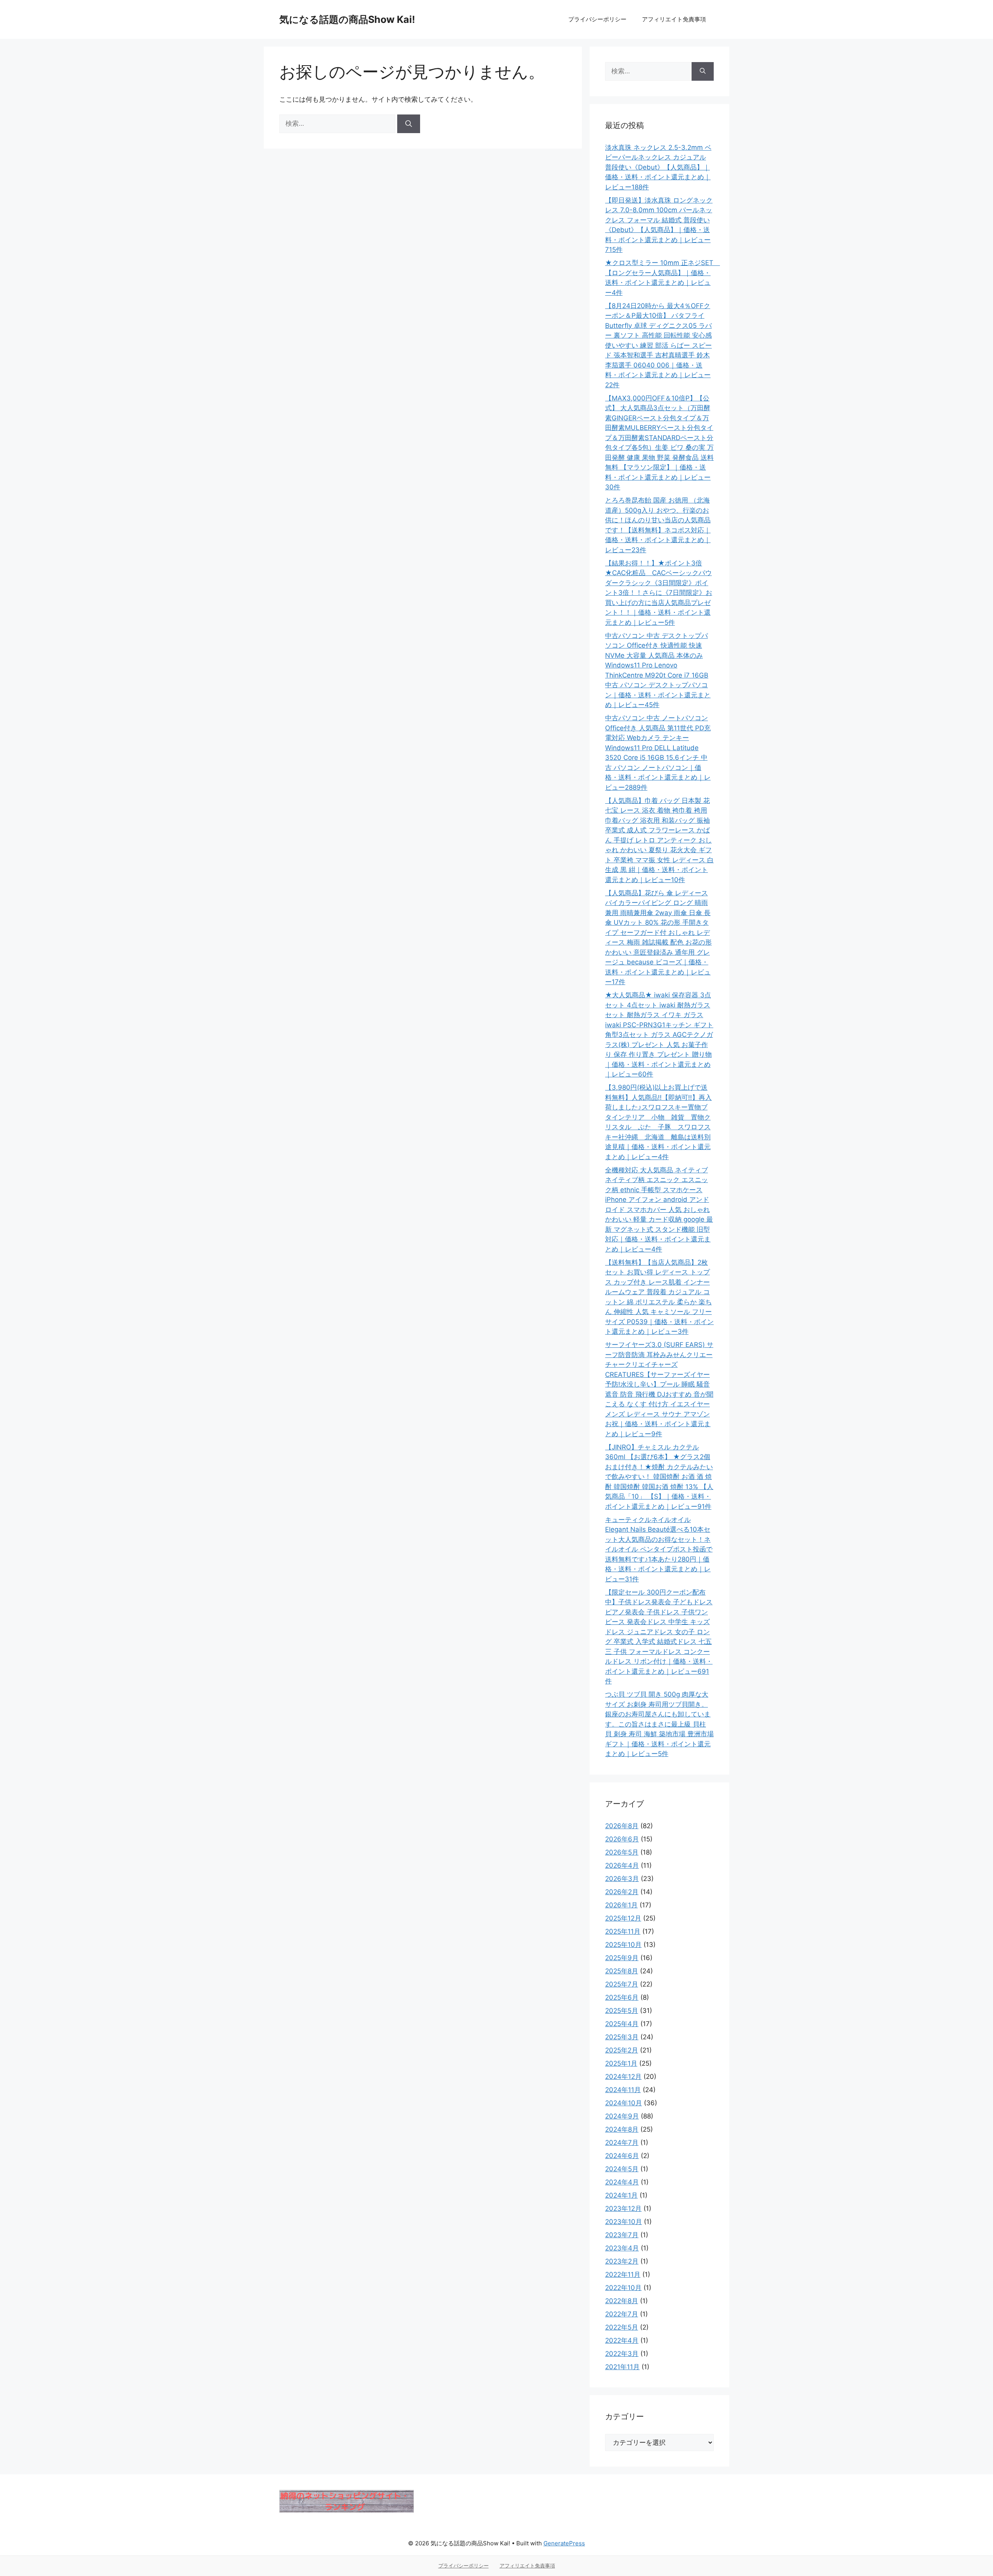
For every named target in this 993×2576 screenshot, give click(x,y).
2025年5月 (622, 2011)
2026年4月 (622, 1865)
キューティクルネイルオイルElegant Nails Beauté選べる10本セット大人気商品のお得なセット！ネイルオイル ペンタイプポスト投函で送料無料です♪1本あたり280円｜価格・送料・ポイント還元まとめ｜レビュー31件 (659, 1549)
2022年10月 (623, 2288)
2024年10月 (624, 2103)
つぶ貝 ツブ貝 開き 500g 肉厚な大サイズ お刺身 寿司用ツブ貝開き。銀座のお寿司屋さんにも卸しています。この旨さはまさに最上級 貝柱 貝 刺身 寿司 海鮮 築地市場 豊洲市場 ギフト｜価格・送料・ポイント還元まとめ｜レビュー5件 (659, 1724)
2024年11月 (623, 2090)
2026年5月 (622, 1852)
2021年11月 (622, 2367)
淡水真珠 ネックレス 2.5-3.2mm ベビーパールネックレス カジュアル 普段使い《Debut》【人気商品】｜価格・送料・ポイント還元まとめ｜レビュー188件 (658, 167)
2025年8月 (622, 1971)
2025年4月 (622, 2024)
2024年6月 (622, 2156)
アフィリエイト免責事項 (674, 19)
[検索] (409, 124)
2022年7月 (622, 2314)
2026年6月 (622, 1839)
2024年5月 (622, 2169)
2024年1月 (621, 2195)
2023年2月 (622, 2261)
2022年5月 (622, 2327)
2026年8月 (622, 1826)
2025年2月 (622, 2050)
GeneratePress (564, 2543)
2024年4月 (622, 2182)
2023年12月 (623, 2208)
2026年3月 (622, 1879)
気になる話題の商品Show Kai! (347, 19)
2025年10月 (623, 1945)
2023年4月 (622, 2248)
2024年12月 (623, 2077)
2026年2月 (622, 1892)
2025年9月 (622, 1958)
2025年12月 (623, 1918)
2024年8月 (622, 2129)
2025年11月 (623, 1931)
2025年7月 (622, 1984)
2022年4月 (622, 2340)
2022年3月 (622, 2354)
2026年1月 (621, 1905)
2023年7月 (622, 2235)
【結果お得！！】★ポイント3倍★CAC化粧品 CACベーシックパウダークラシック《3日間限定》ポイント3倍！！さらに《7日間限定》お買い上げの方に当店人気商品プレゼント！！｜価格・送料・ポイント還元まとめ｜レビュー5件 (659, 593)
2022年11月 (623, 2274)
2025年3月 (622, 2037)
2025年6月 (622, 1997)
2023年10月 (624, 2222)
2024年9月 (622, 2116)
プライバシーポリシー (597, 19)
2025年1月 (621, 2063)
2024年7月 (622, 2143)
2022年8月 (622, 2301)
